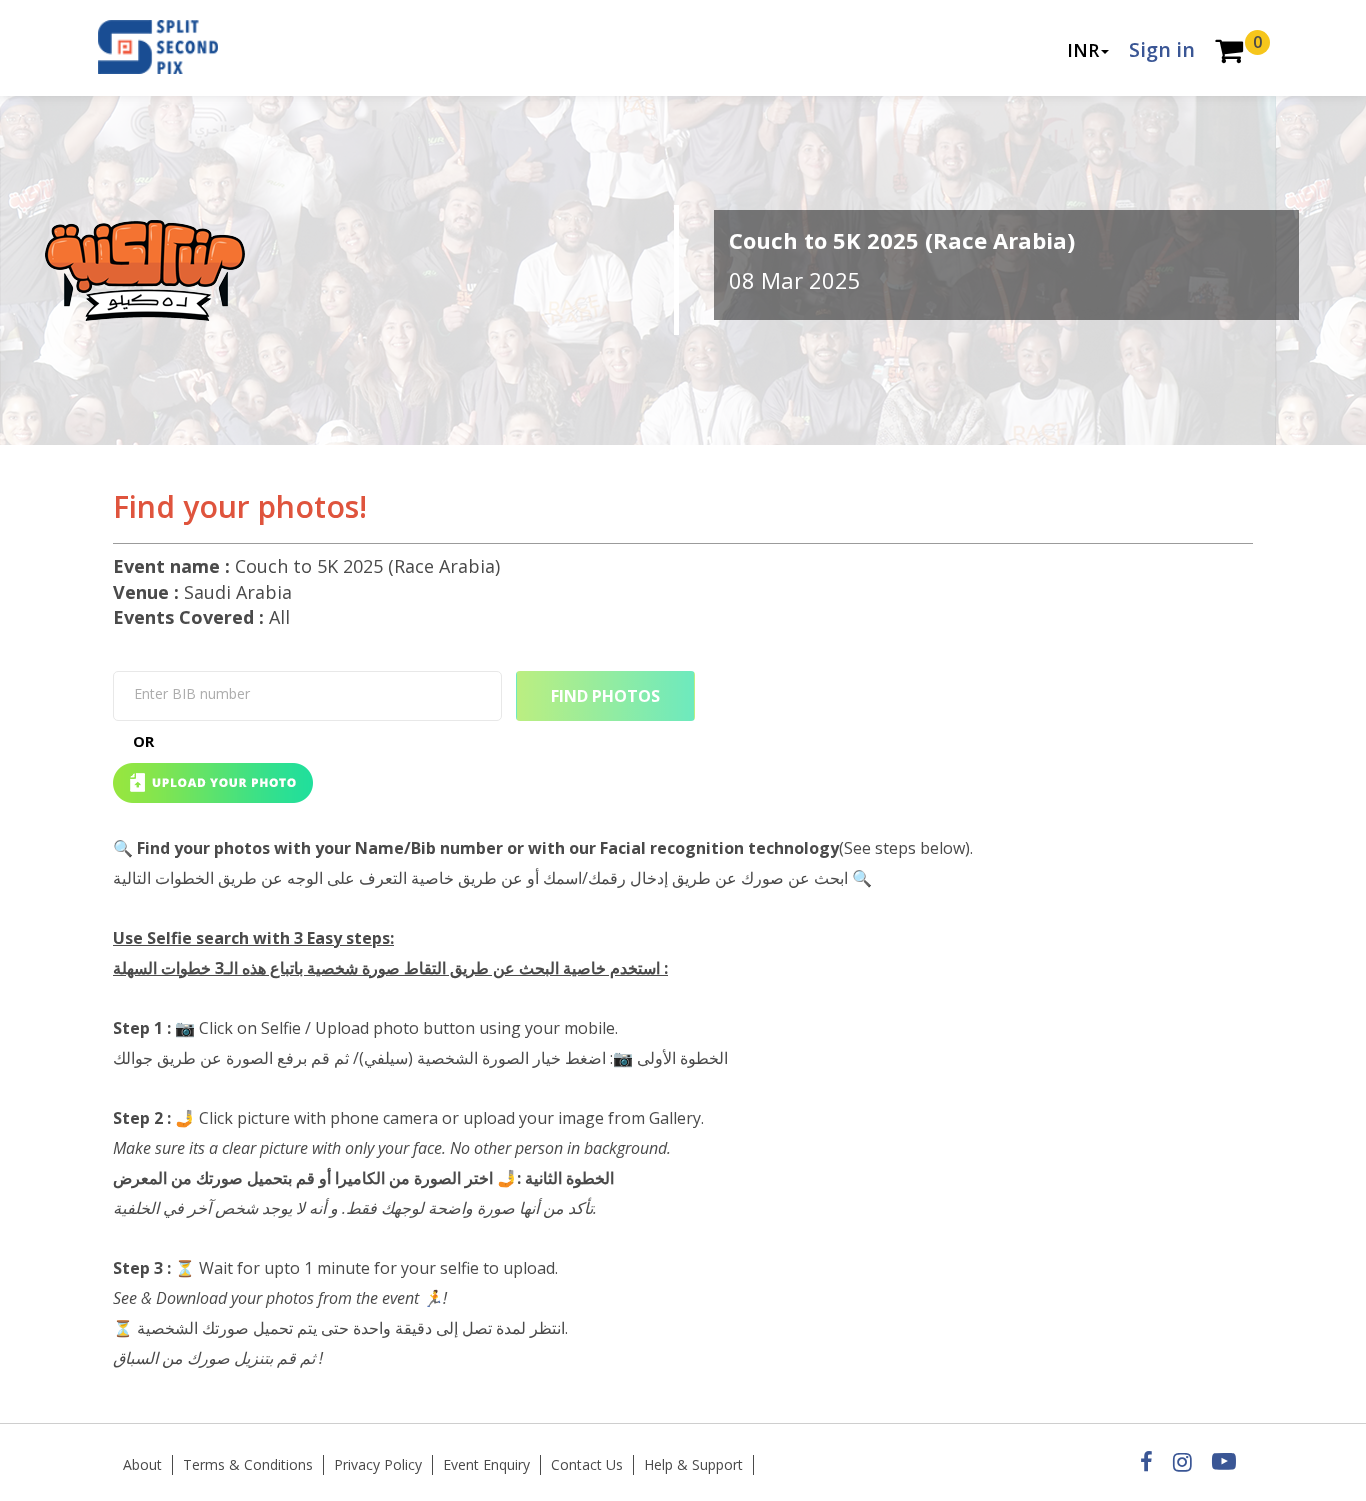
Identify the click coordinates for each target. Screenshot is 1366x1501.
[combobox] (307, 696)
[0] (1229, 52)
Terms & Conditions (248, 1464)
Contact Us (587, 1464)
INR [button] (1083, 50)
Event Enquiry (486, 1464)
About (142, 1464)
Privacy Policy (378, 1464)
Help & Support (693, 1464)
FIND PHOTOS (605, 696)
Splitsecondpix (173, 48)
